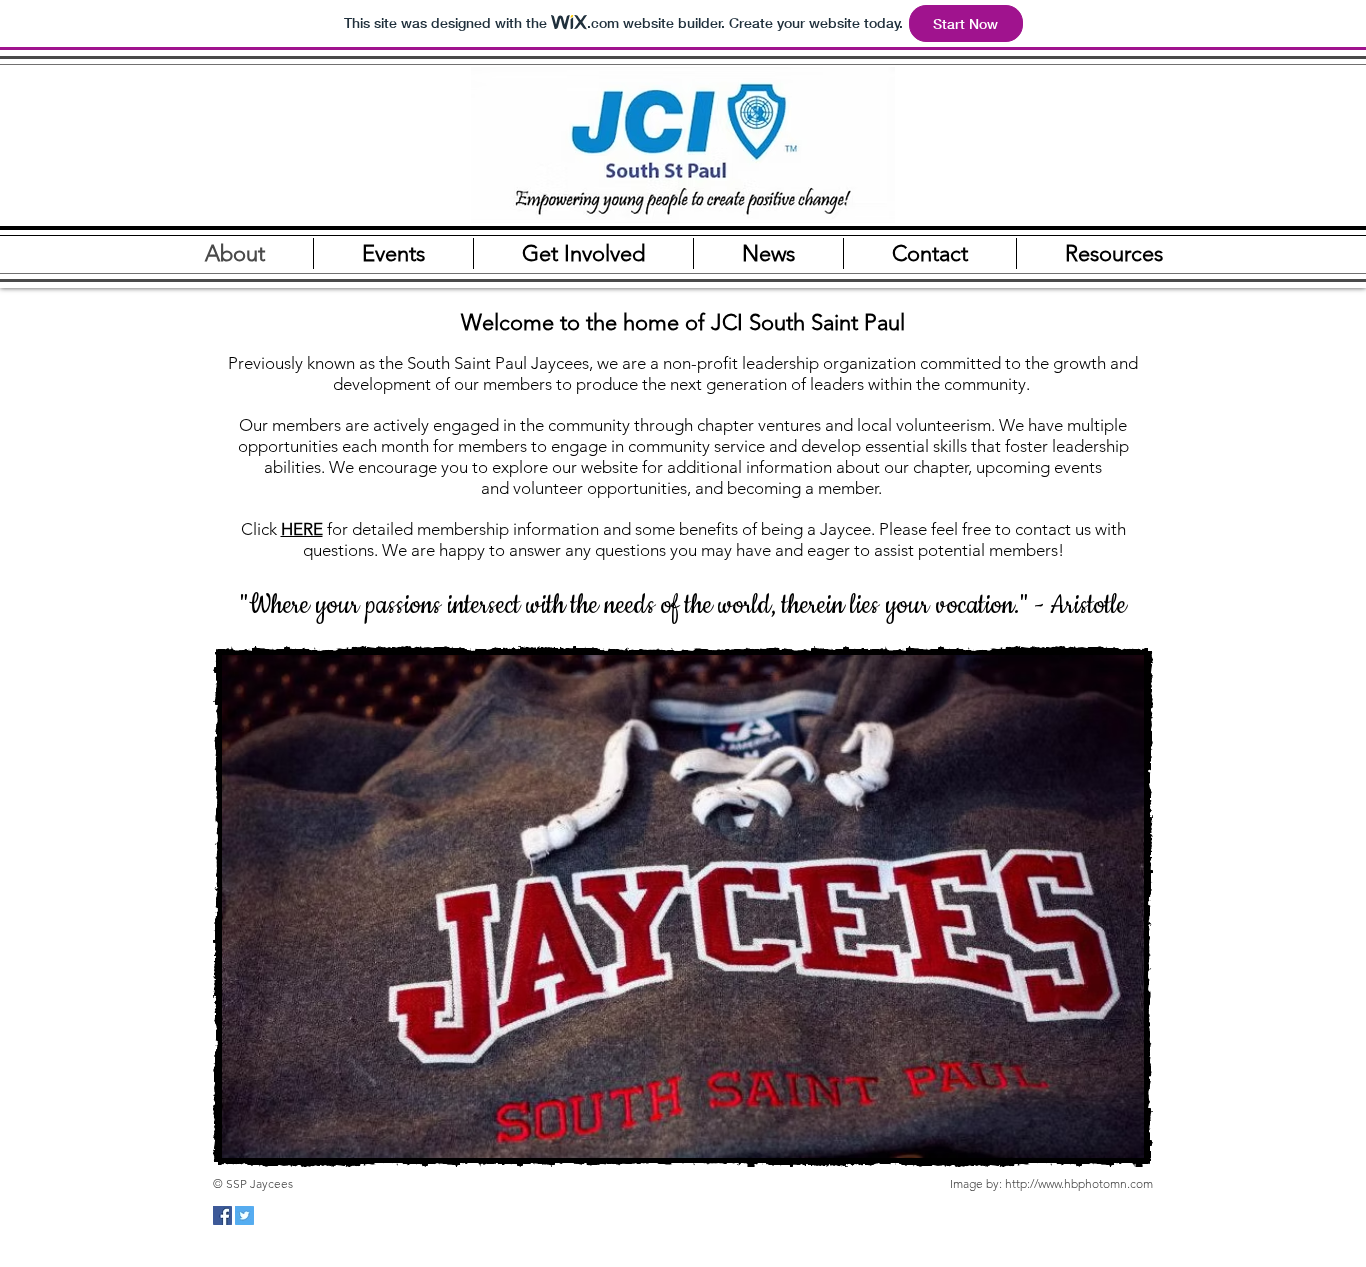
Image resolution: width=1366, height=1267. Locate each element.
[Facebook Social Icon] (222, 1215)
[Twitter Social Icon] (244, 1215)
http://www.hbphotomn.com (1079, 1183)
